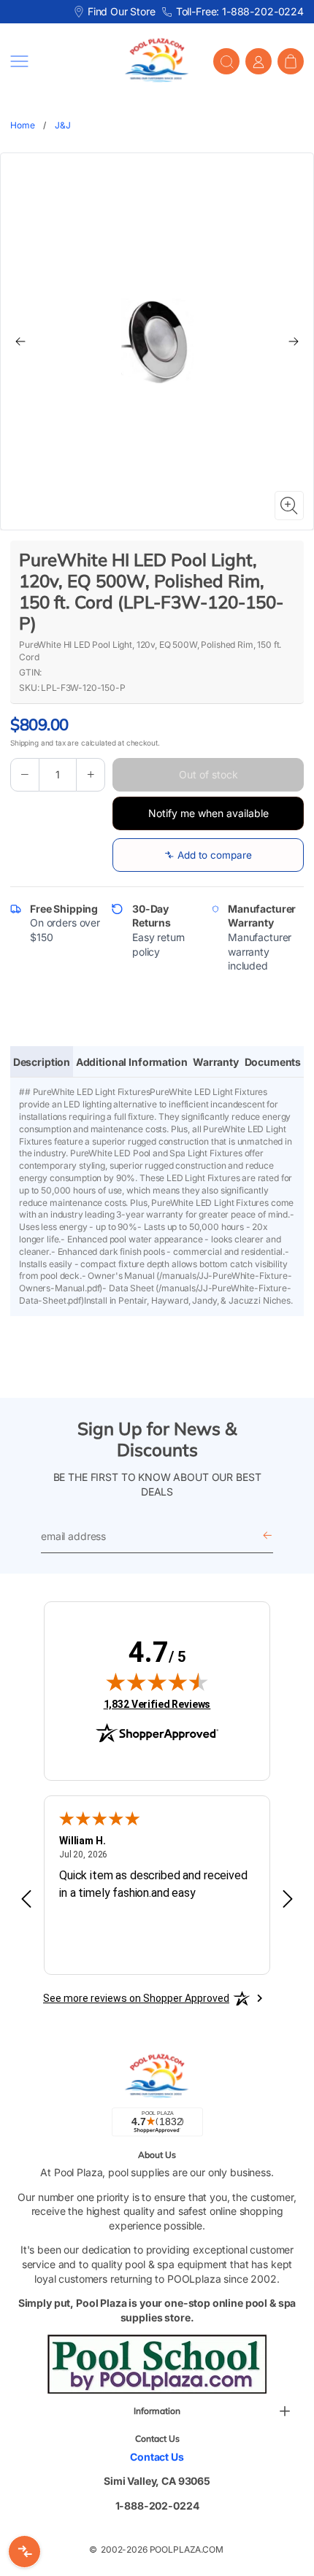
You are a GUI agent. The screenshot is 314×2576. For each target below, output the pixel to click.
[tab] (42, 1062)
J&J (63, 125)
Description (42, 1062)
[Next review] (288, 1900)
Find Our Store (122, 11)
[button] (57, 61)
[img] (157, 1682)
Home (22, 125)
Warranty (216, 1062)
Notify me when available (208, 813)
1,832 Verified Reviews (157, 1704)
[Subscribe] (267, 1536)
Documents (273, 1062)
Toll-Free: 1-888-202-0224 (240, 11)
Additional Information (132, 1062)
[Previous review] (26, 1900)
